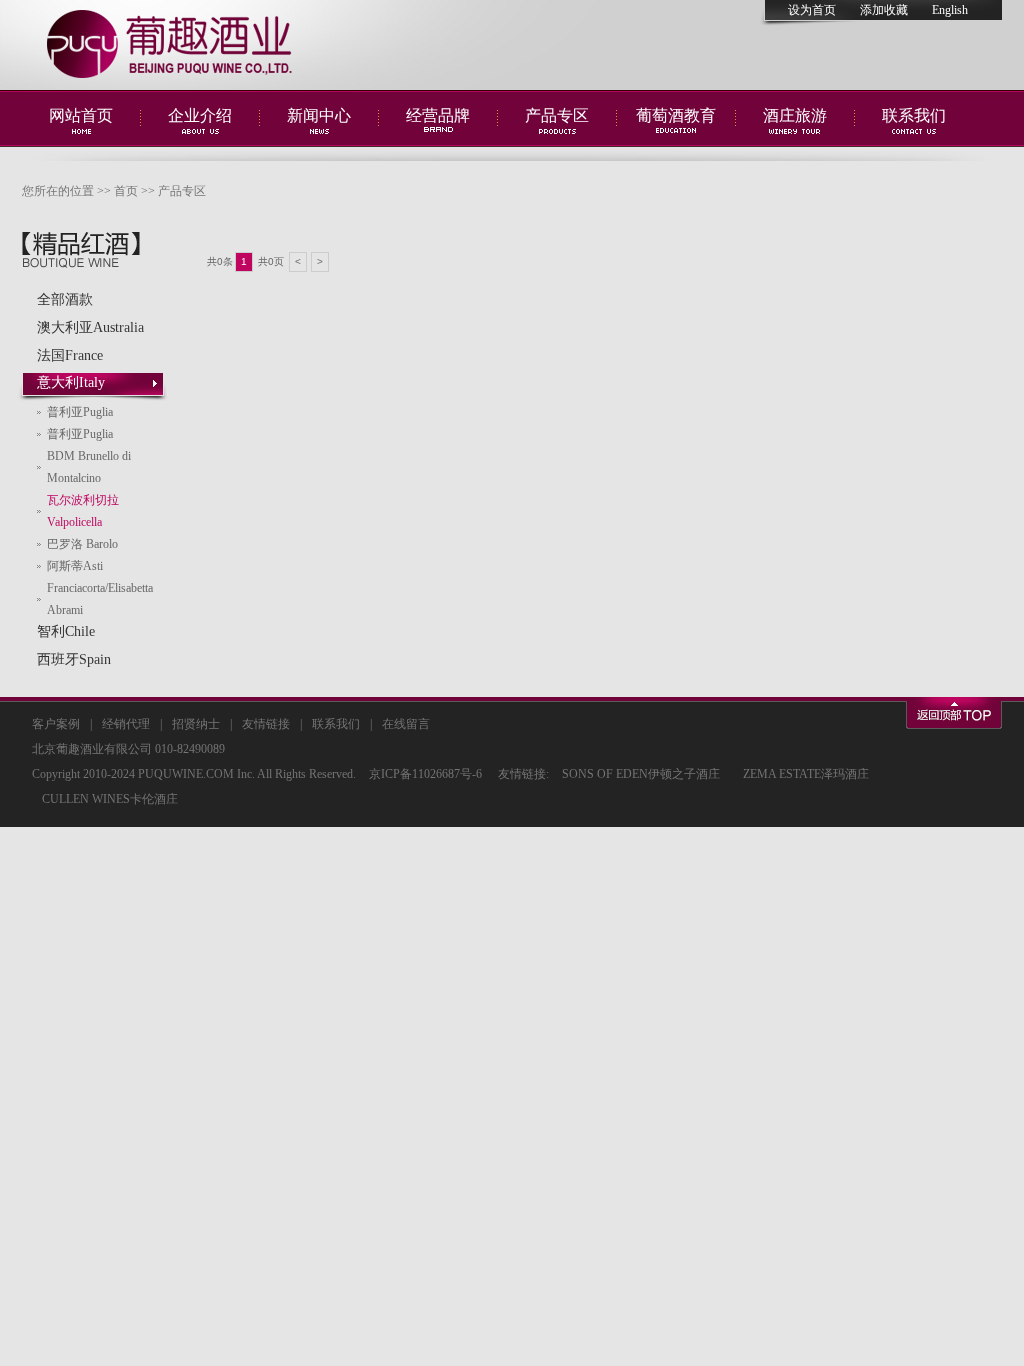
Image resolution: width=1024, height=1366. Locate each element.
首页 (126, 191)
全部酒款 (65, 299)
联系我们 (336, 724)
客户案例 (56, 724)
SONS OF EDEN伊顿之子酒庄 (641, 774)
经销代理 (126, 724)
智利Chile (66, 631)
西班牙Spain (74, 659)
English (950, 10)
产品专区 (182, 191)
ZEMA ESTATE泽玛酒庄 (806, 774)
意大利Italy (71, 382)
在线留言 (406, 724)
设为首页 (812, 10)
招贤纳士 (196, 724)
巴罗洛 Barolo (82, 544)
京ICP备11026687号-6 (425, 774)
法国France (70, 355)
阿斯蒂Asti (75, 566)
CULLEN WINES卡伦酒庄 (110, 799)
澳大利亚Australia (90, 327)
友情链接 (266, 724)
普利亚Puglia (80, 412)
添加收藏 (884, 10)
